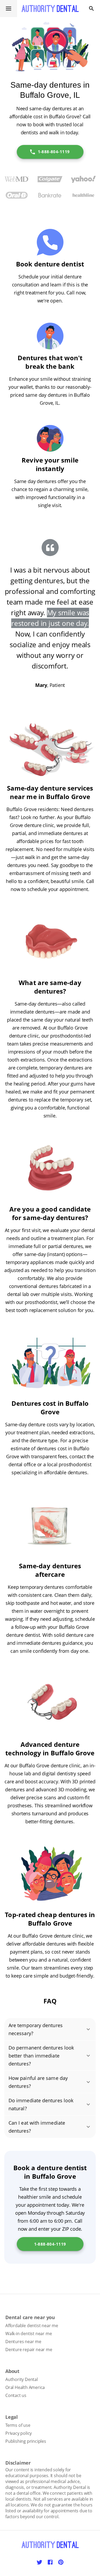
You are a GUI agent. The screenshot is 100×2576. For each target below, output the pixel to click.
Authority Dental (22, 2379)
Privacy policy (19, 2433)
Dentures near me (23, 2342)
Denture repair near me (29, 2350)
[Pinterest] (61, 2562)
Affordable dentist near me (32, 2326)
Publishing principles (26, 2441)
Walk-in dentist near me (29, 2334)
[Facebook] (50, 2562)
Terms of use (18, 2425)
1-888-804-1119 (54, 152)
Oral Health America (25, 2387)
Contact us (16, 2395)
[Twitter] (39, 2562)
